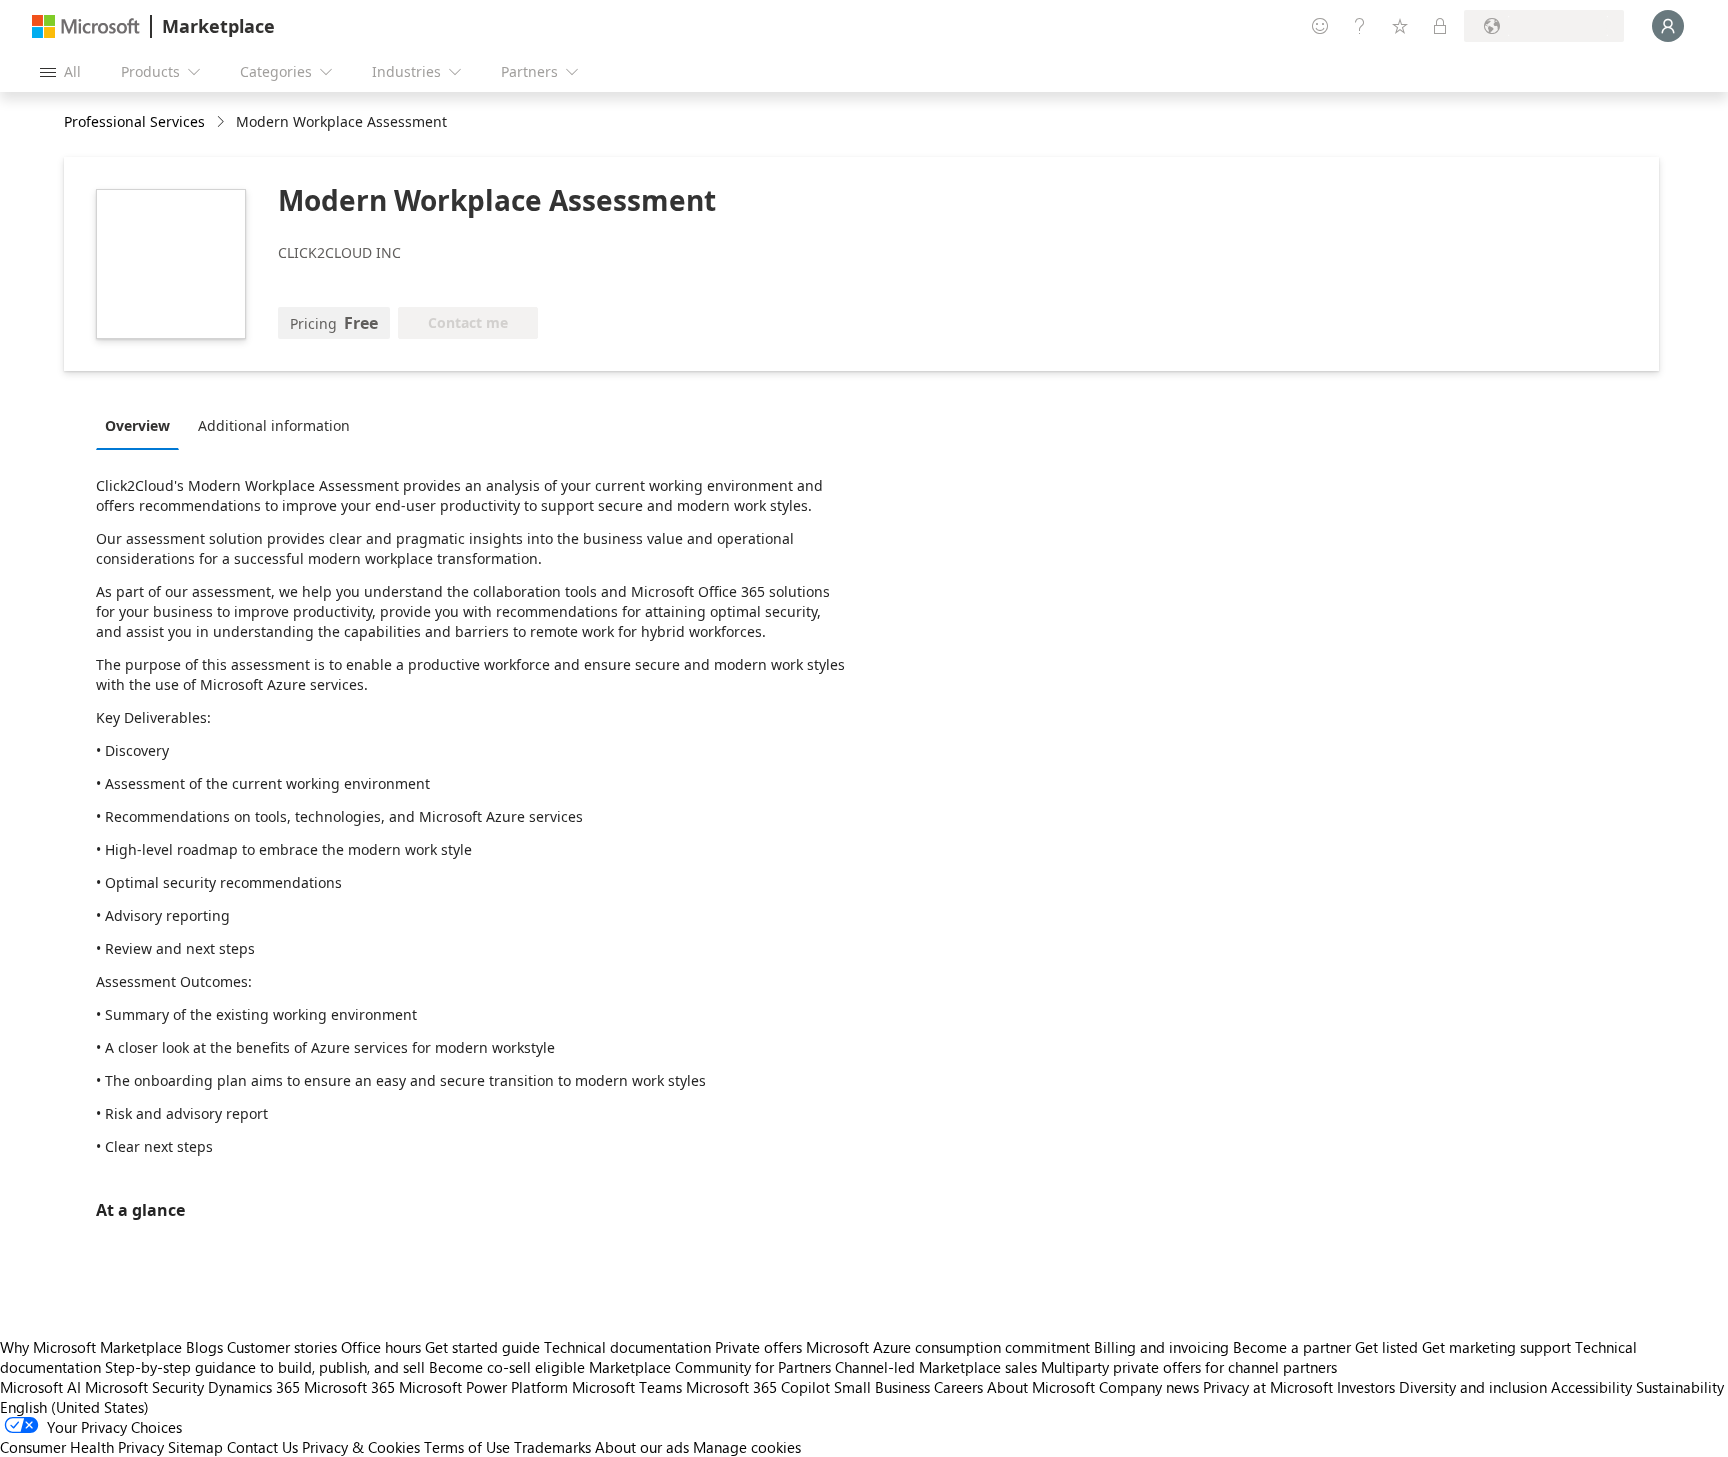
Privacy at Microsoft (1268, 1387)
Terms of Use (467, 1447)
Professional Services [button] (134, 121)
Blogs (204, 1347)
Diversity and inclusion (1473, 1387)
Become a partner (1292, 1347)
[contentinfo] (222, 122)
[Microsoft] (86, 26)
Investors (1366, 1387)
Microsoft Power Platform (483, 1387)
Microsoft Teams (627, 1387)
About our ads (642, 1447)
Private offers (758, 1347)
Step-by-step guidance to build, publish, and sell (265, 1367)
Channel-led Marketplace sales (936, 1367)
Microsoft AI (40, 1387)
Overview (137, 425)
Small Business (882, 1387)
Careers (958, 1387)
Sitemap (195, 1447)
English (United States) (74, 1407)
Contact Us (262, 1447)
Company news (1149, 1387)
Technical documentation (627, 1347)
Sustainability (1680, 1387)
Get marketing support (1496, 1347)
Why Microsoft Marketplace (91, 1347)
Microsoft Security (144, 1387)
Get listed (1386, 1347)
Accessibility (1591, 1387)
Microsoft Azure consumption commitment (950, 1347)
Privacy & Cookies (361, 1447)
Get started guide (482, 1347)
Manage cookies (747, 1447)
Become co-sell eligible (507, 1367)
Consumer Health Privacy (82, 1447)
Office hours (381, 1347)
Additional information (274, 425)
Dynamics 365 (254, 1387)
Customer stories (282, 1347)
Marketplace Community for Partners (710, 1367)
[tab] (142, 425)
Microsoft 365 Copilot (758, 1387)
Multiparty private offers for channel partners (1189, 1367)
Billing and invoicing (1161, 1347)
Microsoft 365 (349, 1387)
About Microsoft (1041, 1387)
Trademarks (552, 1447)
